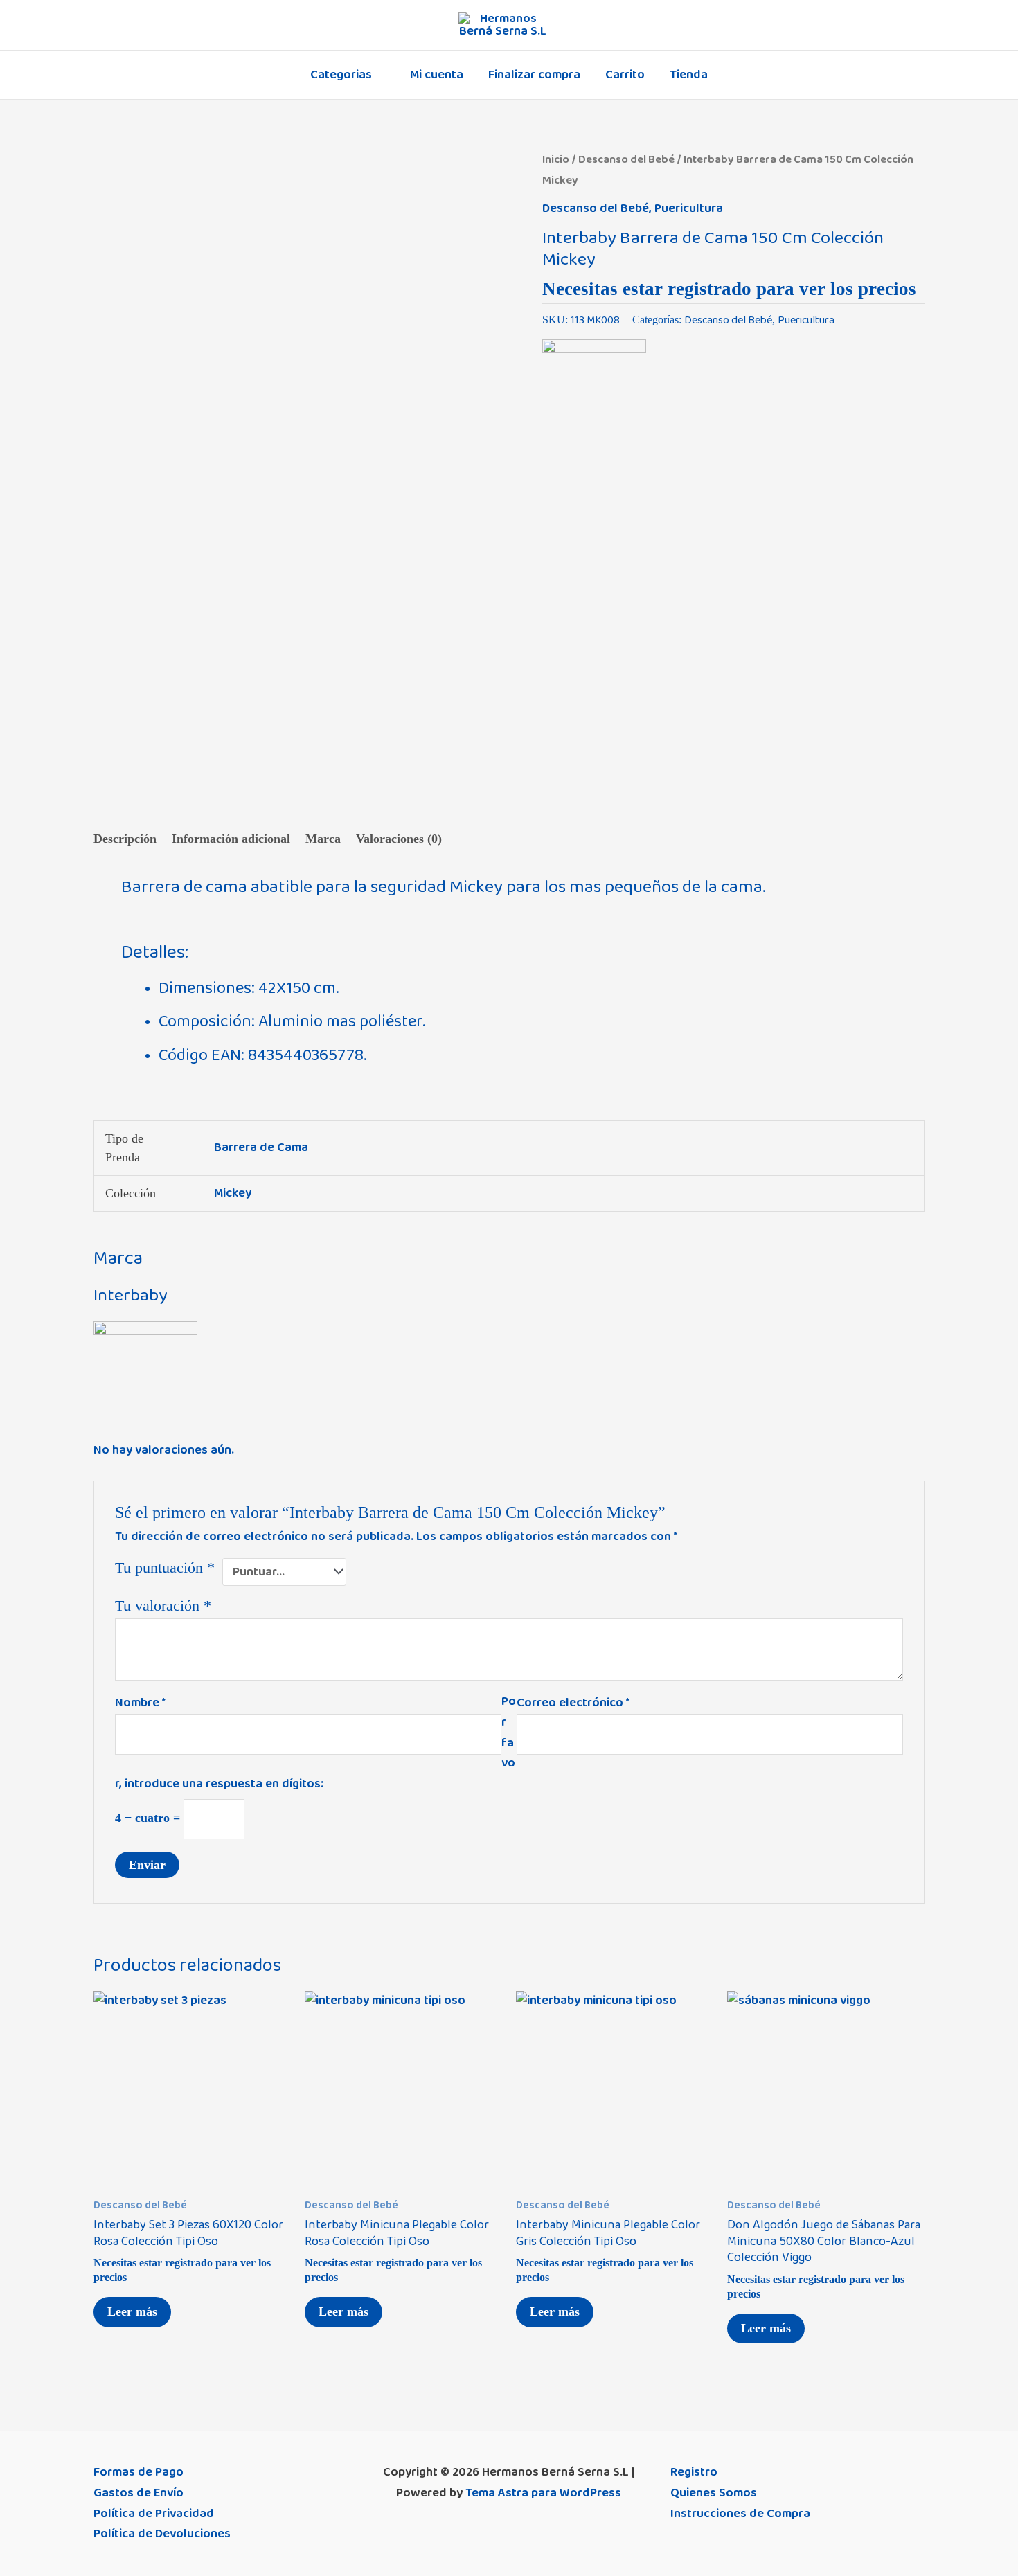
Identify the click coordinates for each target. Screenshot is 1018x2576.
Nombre (140, 1703)
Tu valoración (163, 1606)
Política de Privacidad (154, 2514)
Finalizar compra (534, 75)
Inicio (556, 159)
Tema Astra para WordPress (543, 2493)
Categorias (341, 75)
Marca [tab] (323, 839)
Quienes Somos (714, 2493)
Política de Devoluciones (162, 2534)
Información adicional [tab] (231, 839)
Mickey (233, 1193)
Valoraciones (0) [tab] (399, 839)
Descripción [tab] (125, 839)
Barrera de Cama (261, 1147)
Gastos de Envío (139, 2493)
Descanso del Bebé (626, 159)
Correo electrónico (573, 1703)
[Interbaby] (594, 391)
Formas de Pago (139, 2472)
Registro (694, 2472)
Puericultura (689, 208)
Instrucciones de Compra (740, 2514)
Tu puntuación (165, 1568)
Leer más (132, 2311)
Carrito (625, 75)
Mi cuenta (437, 75)
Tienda (689, 75)
